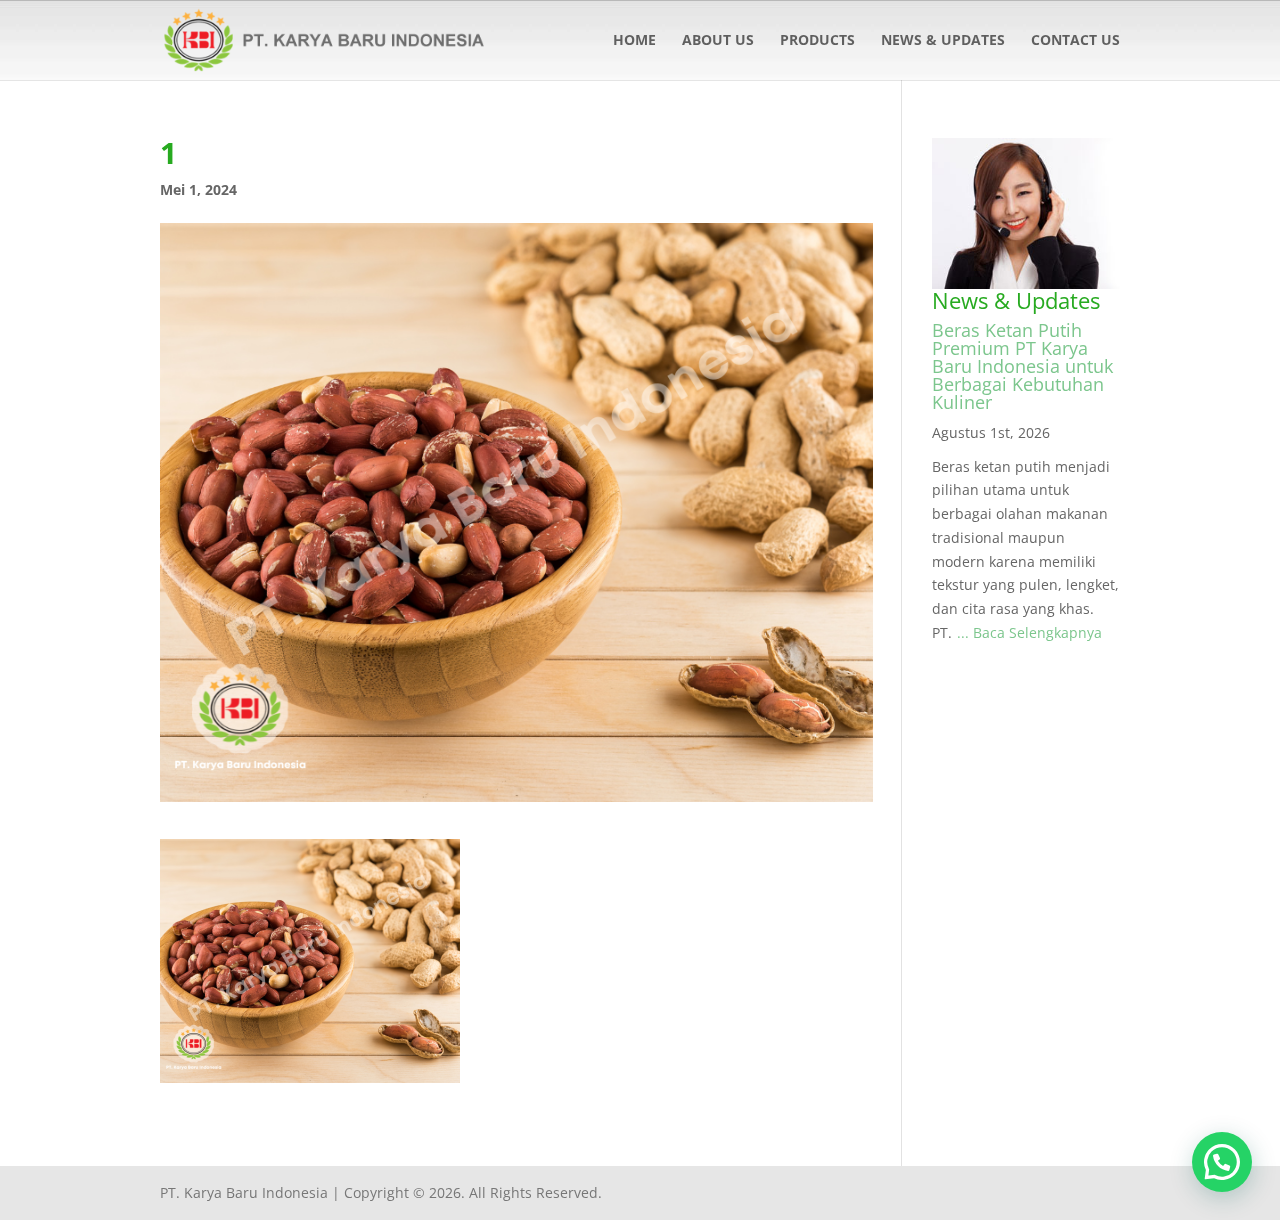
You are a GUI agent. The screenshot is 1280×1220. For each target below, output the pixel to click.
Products (817, 41)
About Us (718, 41)
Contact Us (1075, 41)
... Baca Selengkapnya (1029, 632)
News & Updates (943, 41)
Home (634, 41)
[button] (1222, 1162)
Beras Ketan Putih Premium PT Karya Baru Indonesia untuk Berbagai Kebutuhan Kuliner (1022, 366)
